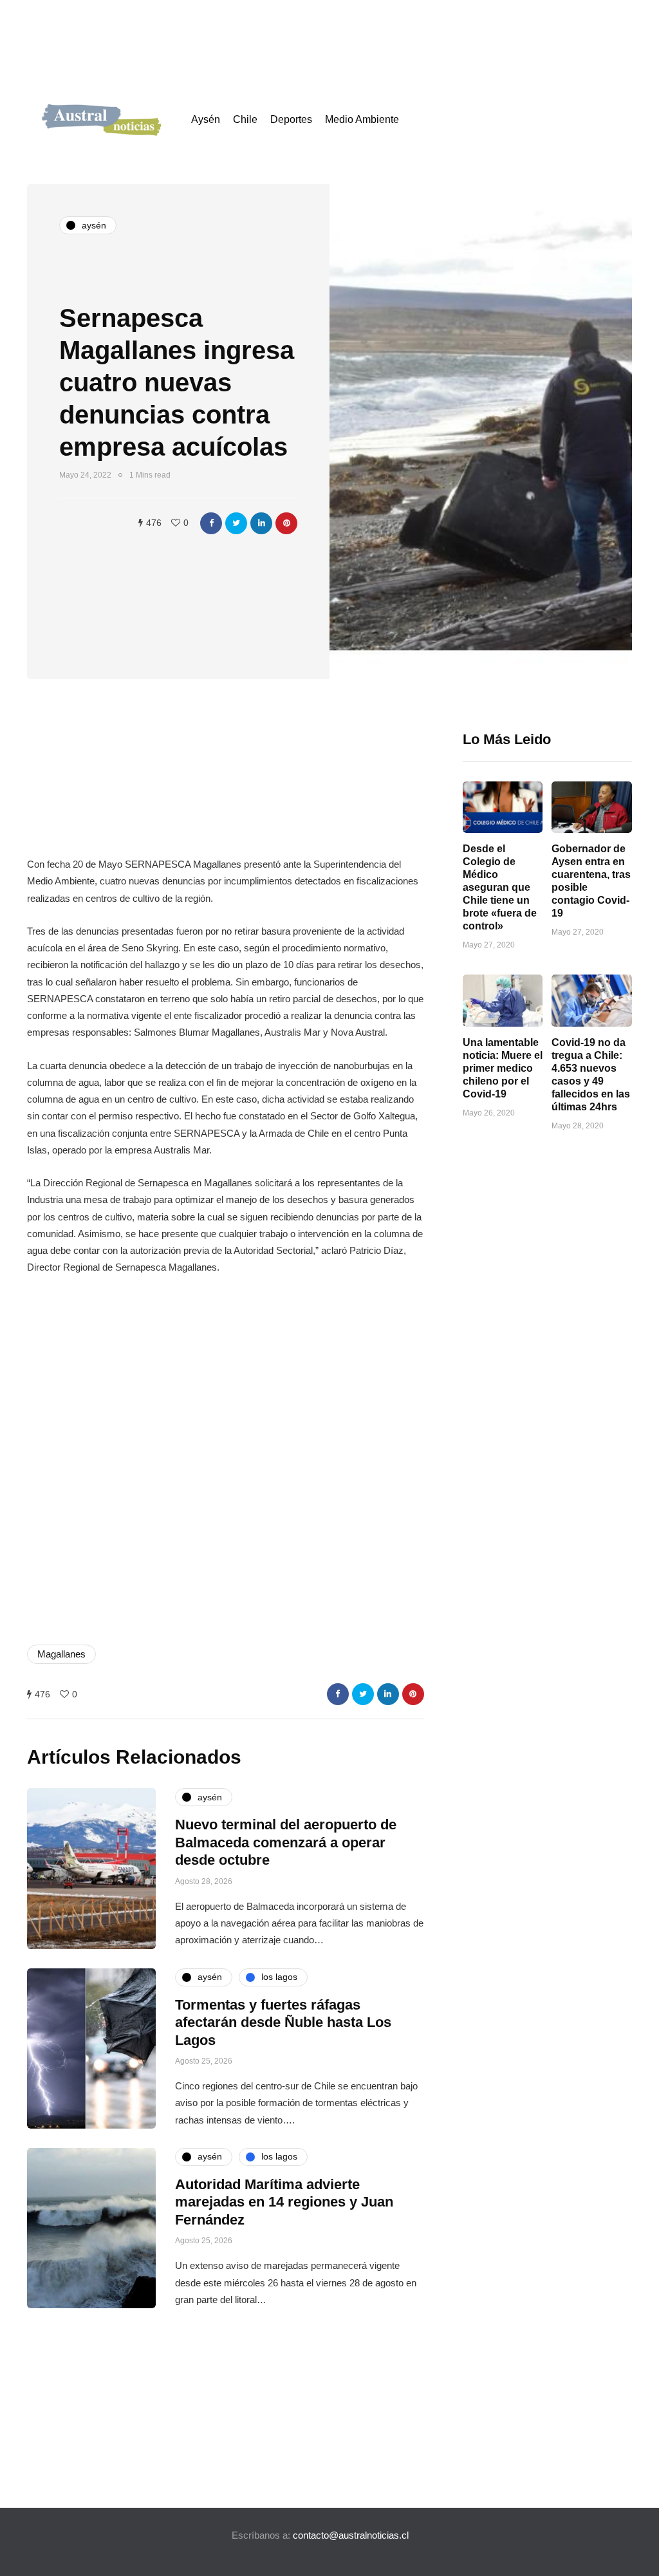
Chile (245, 119)
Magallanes (61, 1654)
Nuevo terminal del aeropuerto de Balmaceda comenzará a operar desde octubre (286, 1842)
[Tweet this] (236, 523)
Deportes (291, 119)
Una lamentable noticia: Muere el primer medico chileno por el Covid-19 (503, 1068)
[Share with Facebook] (211, 523)
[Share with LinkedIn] (261, 523)
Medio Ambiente (362, 119)
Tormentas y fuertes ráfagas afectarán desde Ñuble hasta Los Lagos (283, 2022)
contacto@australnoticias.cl (351, 2535)
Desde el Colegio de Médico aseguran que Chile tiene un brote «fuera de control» (500, 887)
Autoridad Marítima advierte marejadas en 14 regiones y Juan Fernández (284, 2202)
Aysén (206, 119)
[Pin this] (286, 523)
